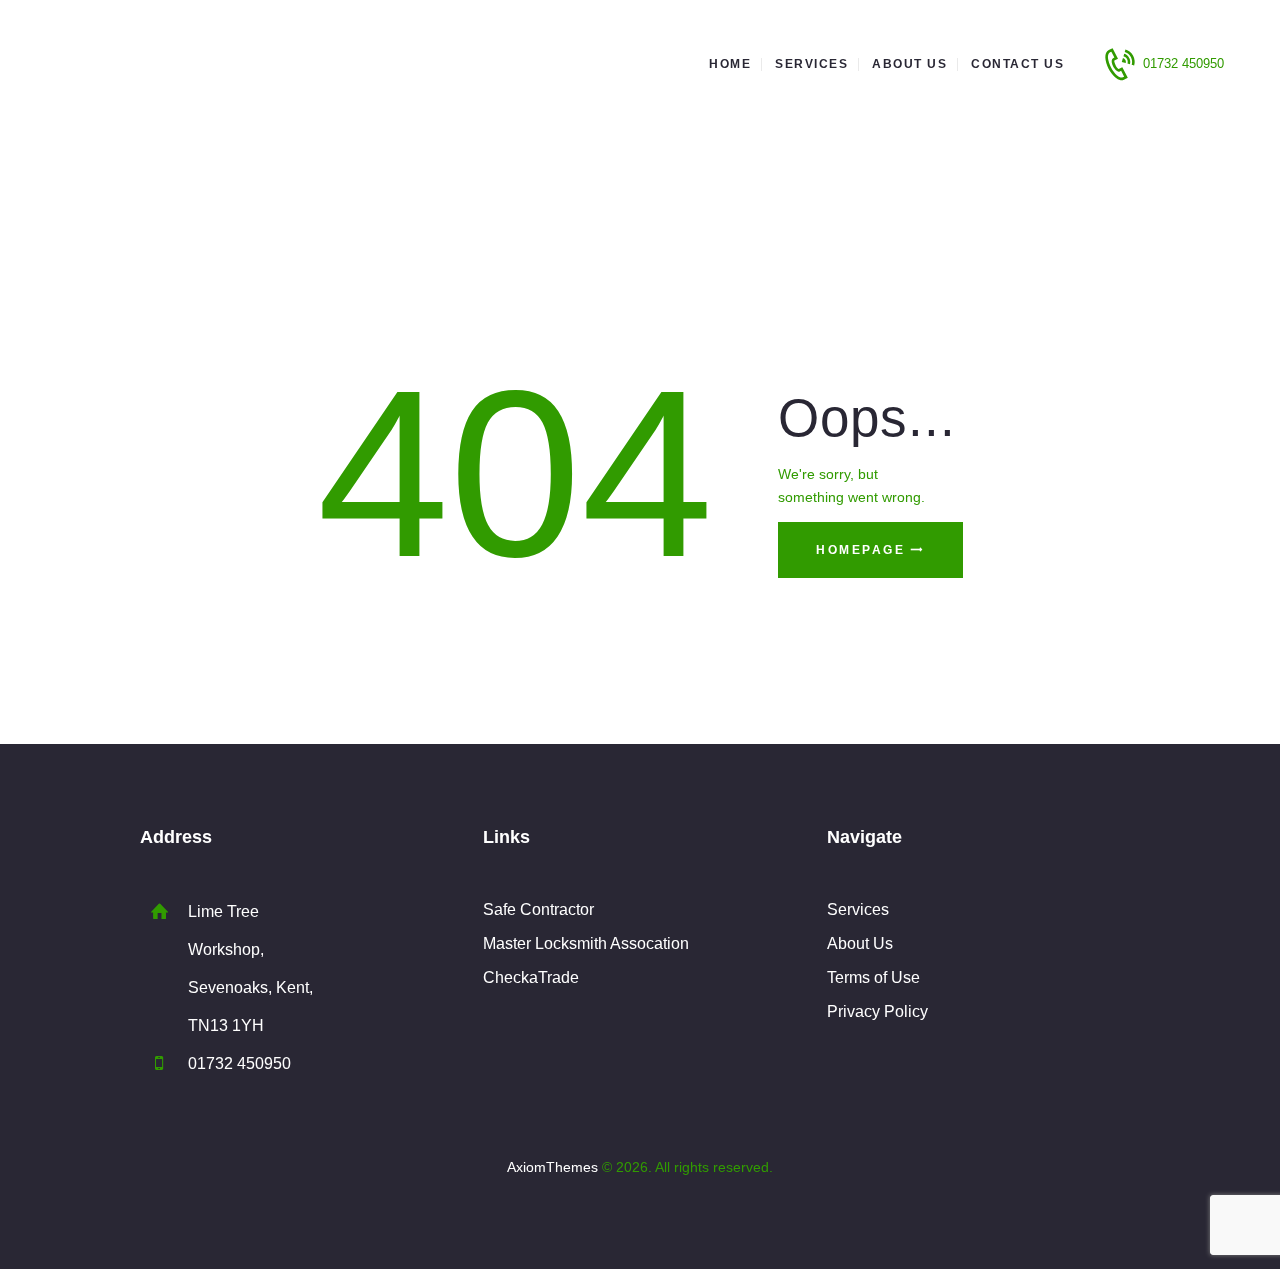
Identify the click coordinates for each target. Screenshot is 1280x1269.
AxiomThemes (552, 1167)
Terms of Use (873, 977)
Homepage (860, 550)
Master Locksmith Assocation (586, 943)
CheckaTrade (531, 977)
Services (858, 909)
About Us (860, 943)
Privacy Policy (877, 1011)
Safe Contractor (538, 909)
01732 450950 (239, 1063)
